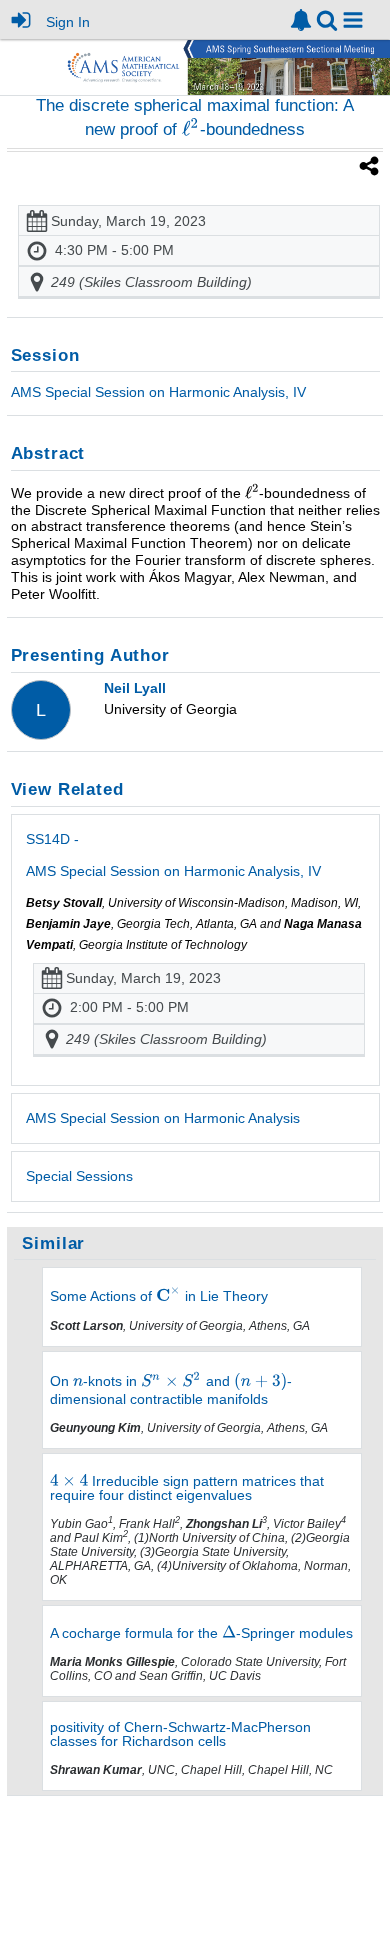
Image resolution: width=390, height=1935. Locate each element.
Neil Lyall (135, 688)
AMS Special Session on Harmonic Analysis (163, 1118)
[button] (353, 20)
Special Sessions (79, 1176)
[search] (327, 18)
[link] (301, 20)
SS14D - (173, 855)
